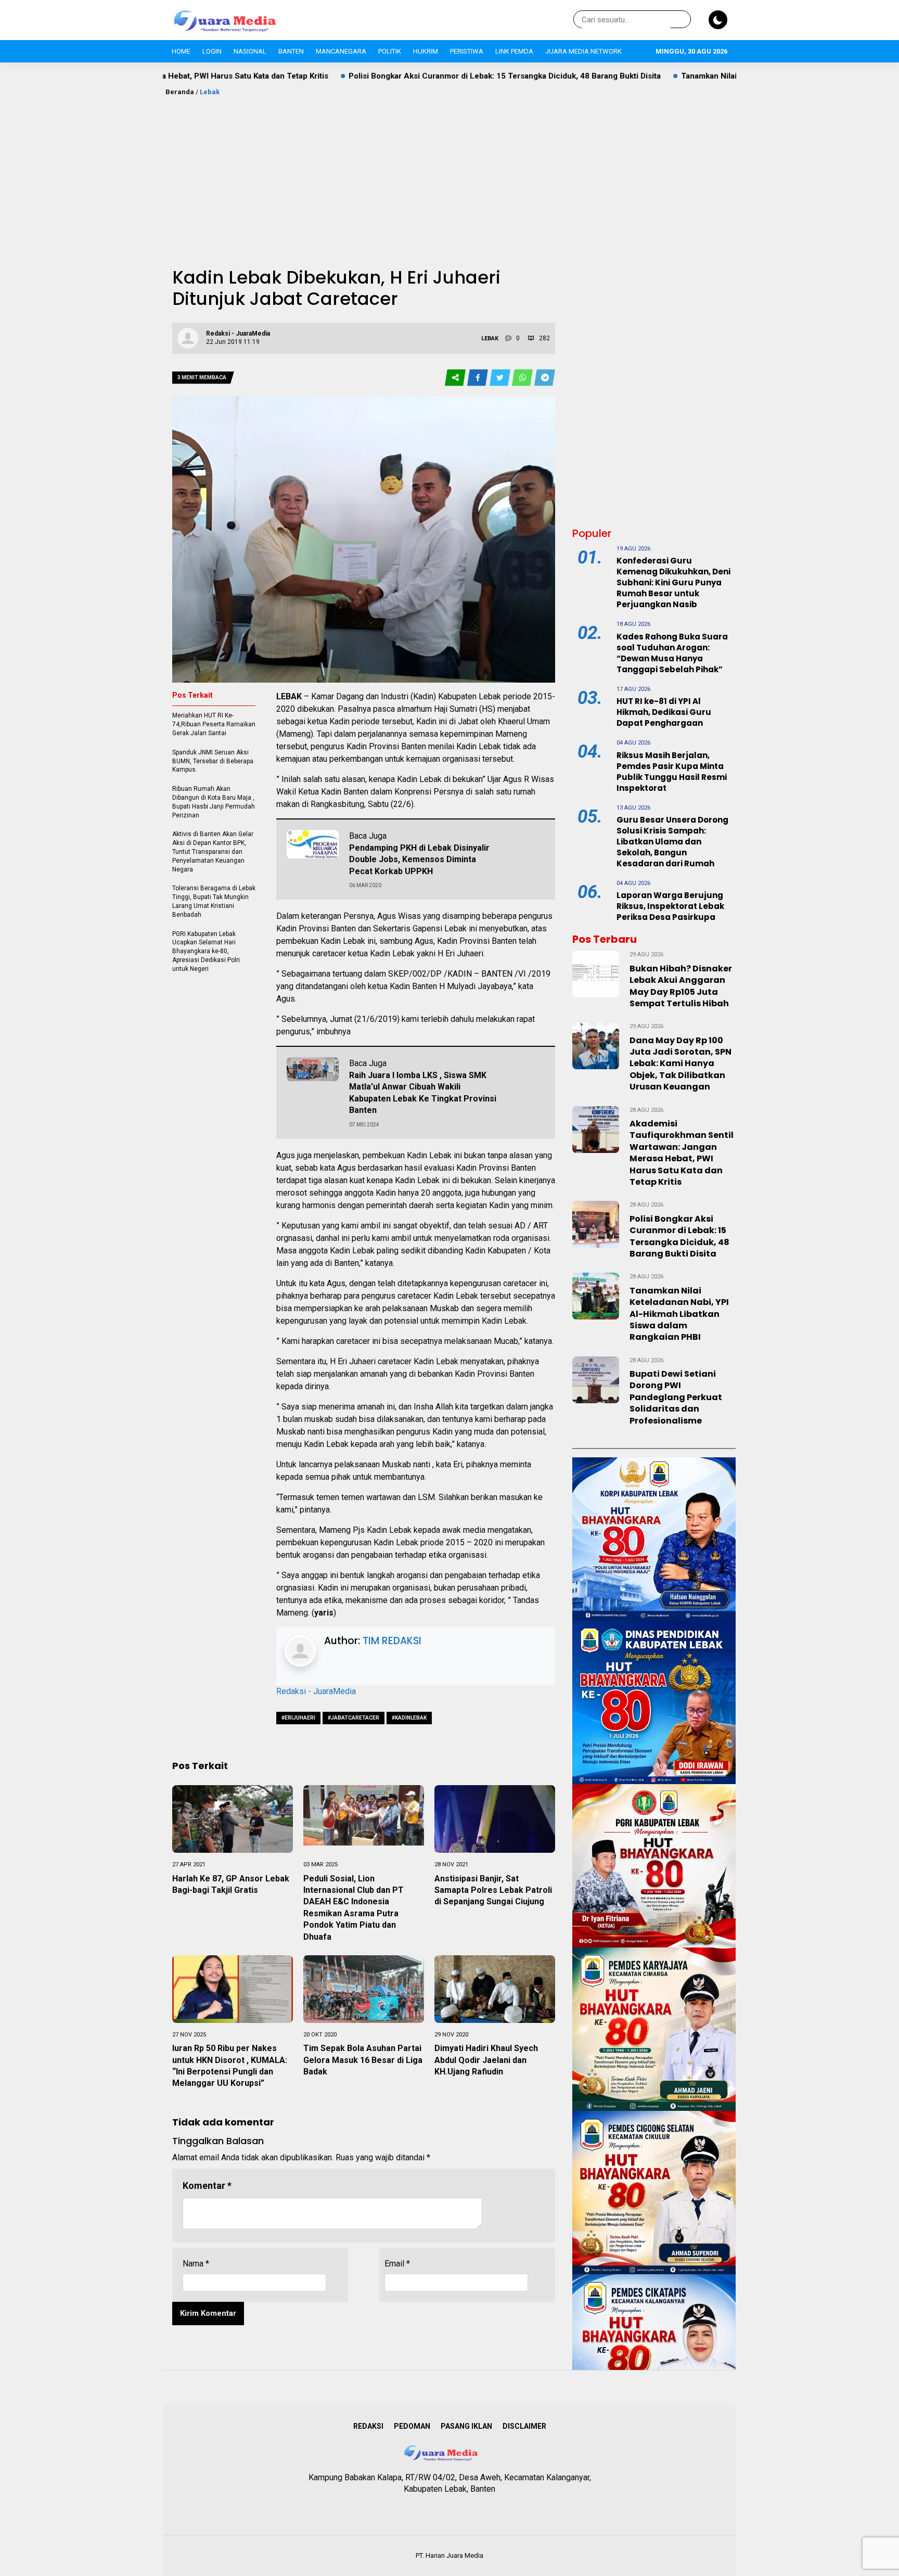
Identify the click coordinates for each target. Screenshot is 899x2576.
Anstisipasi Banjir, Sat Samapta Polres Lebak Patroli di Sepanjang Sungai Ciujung (493, 1890)
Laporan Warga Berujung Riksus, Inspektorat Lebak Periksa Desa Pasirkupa (670, 906)
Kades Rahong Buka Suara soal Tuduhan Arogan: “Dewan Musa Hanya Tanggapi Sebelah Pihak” (672, 653)
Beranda (180, 92)
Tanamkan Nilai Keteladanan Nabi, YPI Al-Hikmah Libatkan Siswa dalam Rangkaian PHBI (711, 76)
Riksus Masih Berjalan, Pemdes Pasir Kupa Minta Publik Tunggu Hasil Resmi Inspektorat (672, 772)
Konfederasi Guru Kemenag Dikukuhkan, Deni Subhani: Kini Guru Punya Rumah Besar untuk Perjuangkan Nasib (673, 582)
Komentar (207, 2186)
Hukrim (426, 51)
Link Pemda (514, 51)
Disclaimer (524, 2426)
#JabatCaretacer (354, 1718)
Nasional (250, 51)
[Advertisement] (449, 175)
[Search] (681, 20)
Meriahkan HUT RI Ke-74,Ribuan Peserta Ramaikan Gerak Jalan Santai (214, 724)
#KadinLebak (409, 1718)
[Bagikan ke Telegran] (545, 378)
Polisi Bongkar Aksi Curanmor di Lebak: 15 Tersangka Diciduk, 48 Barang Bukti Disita (375, 76)
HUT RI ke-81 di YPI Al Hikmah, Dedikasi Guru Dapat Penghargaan (664, 712)
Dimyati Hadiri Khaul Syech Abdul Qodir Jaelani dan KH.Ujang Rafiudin (486, 2060)
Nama (196, 2264)
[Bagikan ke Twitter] (501, 378)
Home (181, 51)
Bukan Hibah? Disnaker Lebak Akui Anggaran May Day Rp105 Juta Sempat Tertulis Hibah (681, 986)
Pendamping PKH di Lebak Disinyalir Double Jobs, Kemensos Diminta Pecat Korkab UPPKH (419, 860)
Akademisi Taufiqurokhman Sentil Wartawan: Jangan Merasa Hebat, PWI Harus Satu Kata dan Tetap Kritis (682, 1153)
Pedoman (412, 2426)
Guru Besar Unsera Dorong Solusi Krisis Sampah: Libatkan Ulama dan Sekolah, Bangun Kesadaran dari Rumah (672, 842)
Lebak (210, 92)
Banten (291, 51)
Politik (390, 51)
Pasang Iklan (466, 2426)
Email (397, 2264)
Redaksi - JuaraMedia (316, 1691)
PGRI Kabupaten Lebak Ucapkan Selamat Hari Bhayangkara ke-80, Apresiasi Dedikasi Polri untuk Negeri (206, 951)
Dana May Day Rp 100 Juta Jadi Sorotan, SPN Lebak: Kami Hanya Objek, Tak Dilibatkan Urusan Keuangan (680, 1064)
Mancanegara (341, 51)
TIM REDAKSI (392, 1641)
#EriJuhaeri (298, 1718)
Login (212, 51)
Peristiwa (467, 51)
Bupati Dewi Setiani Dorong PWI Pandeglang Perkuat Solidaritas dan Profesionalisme (676, 1397)
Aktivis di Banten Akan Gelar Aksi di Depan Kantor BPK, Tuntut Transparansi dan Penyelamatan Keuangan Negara (213, 851)
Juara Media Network (583, 51)
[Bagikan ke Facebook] (478, 378)
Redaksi (368, 2426)
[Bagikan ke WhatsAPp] (523, 378)
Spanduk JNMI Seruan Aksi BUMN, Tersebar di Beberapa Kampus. (213, 761)
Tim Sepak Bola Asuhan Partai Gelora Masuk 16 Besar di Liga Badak (363, 2060)
